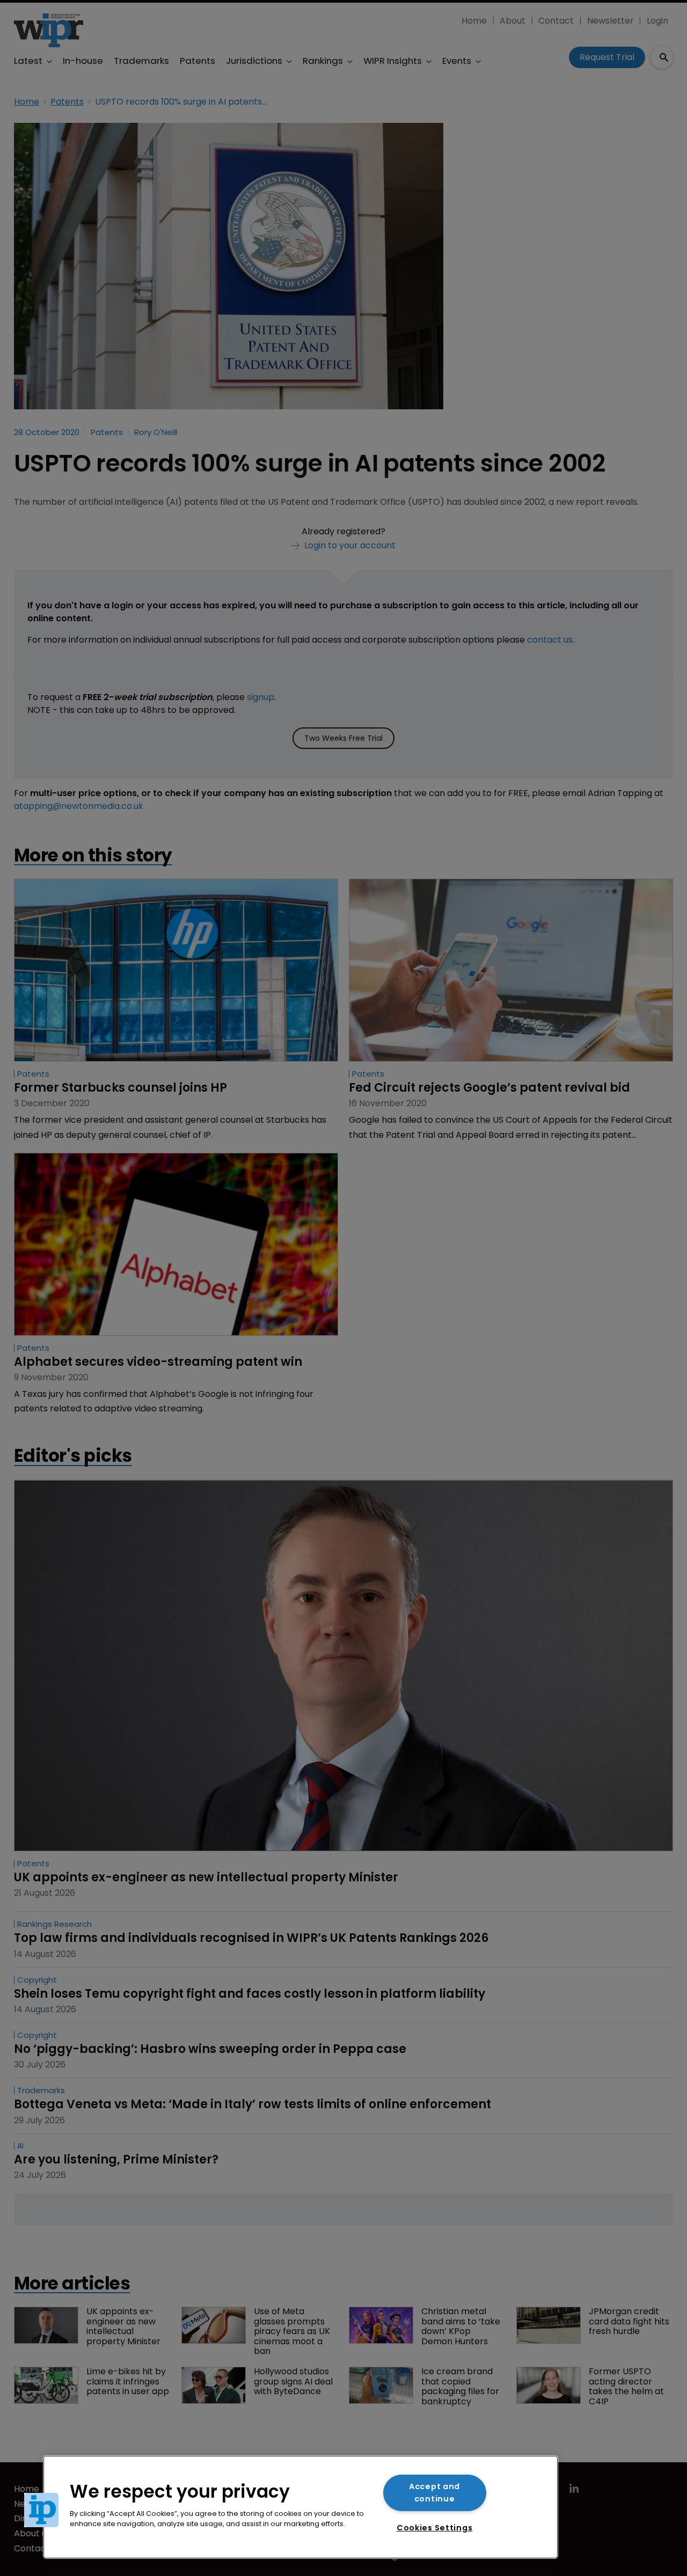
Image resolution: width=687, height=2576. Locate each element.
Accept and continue (434, 2493)
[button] (41, 2510)
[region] (301, 2507)
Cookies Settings (435, 2528)
